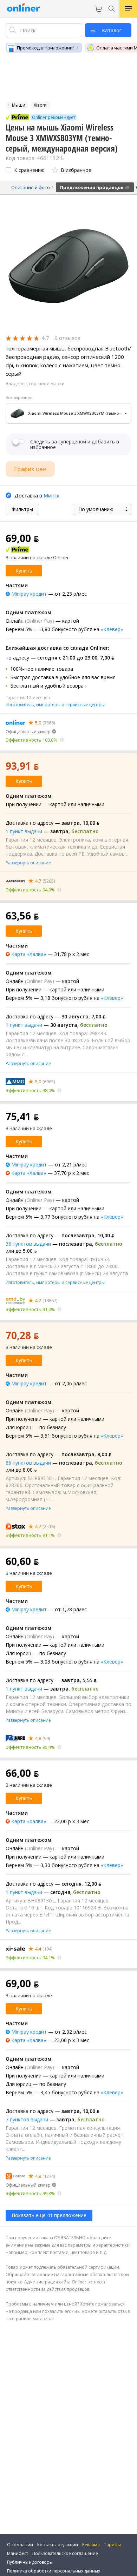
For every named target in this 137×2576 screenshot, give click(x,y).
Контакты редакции (58, 2545)
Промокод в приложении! (45, 48)
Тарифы (112, 2545)
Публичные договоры (30, 2562)
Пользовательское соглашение (65, 2553)
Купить (24, 571)
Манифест (18, 2553)
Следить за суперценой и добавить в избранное (75, 444)
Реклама (91, 2545)
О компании (20, 2545)
